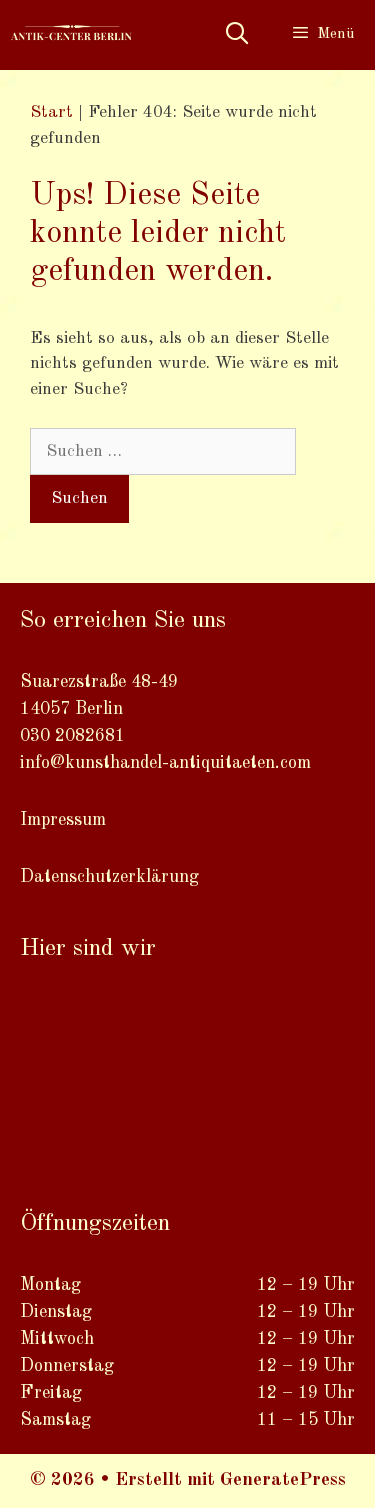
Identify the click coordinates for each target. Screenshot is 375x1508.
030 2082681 (72, 736)
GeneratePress (283, 1480)
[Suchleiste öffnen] (236, 35)
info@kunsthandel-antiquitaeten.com (165, 763)
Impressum (63, 820)
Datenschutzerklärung (109, 877)
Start (51, 112)
